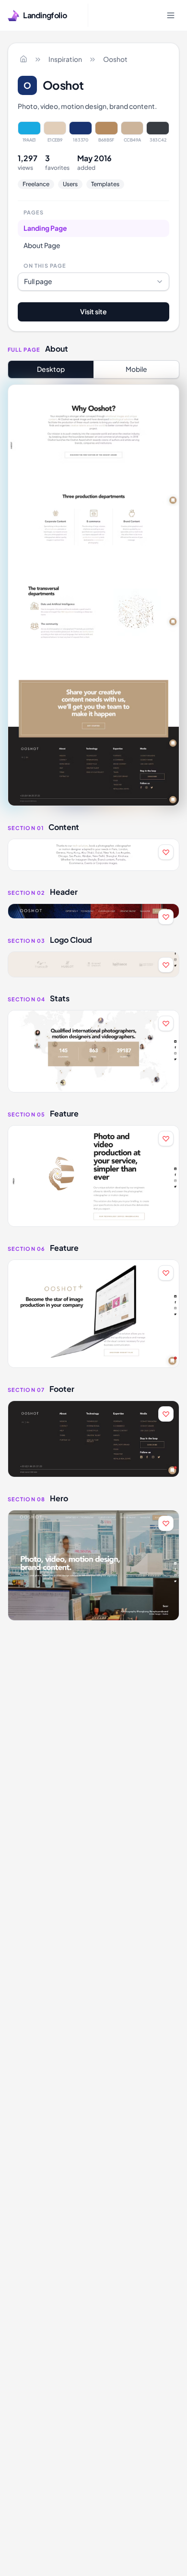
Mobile (136, 369)
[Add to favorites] (166, 852)
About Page (42, 245)
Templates (105, 184)
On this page (45, 266)
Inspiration (65, 59)
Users (70, 184)
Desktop (51, 369)
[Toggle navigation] (171, 15)
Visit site (93, 311)
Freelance (36, 184)
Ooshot (115, 59)
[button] (93, 855)
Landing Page (45, 228)
